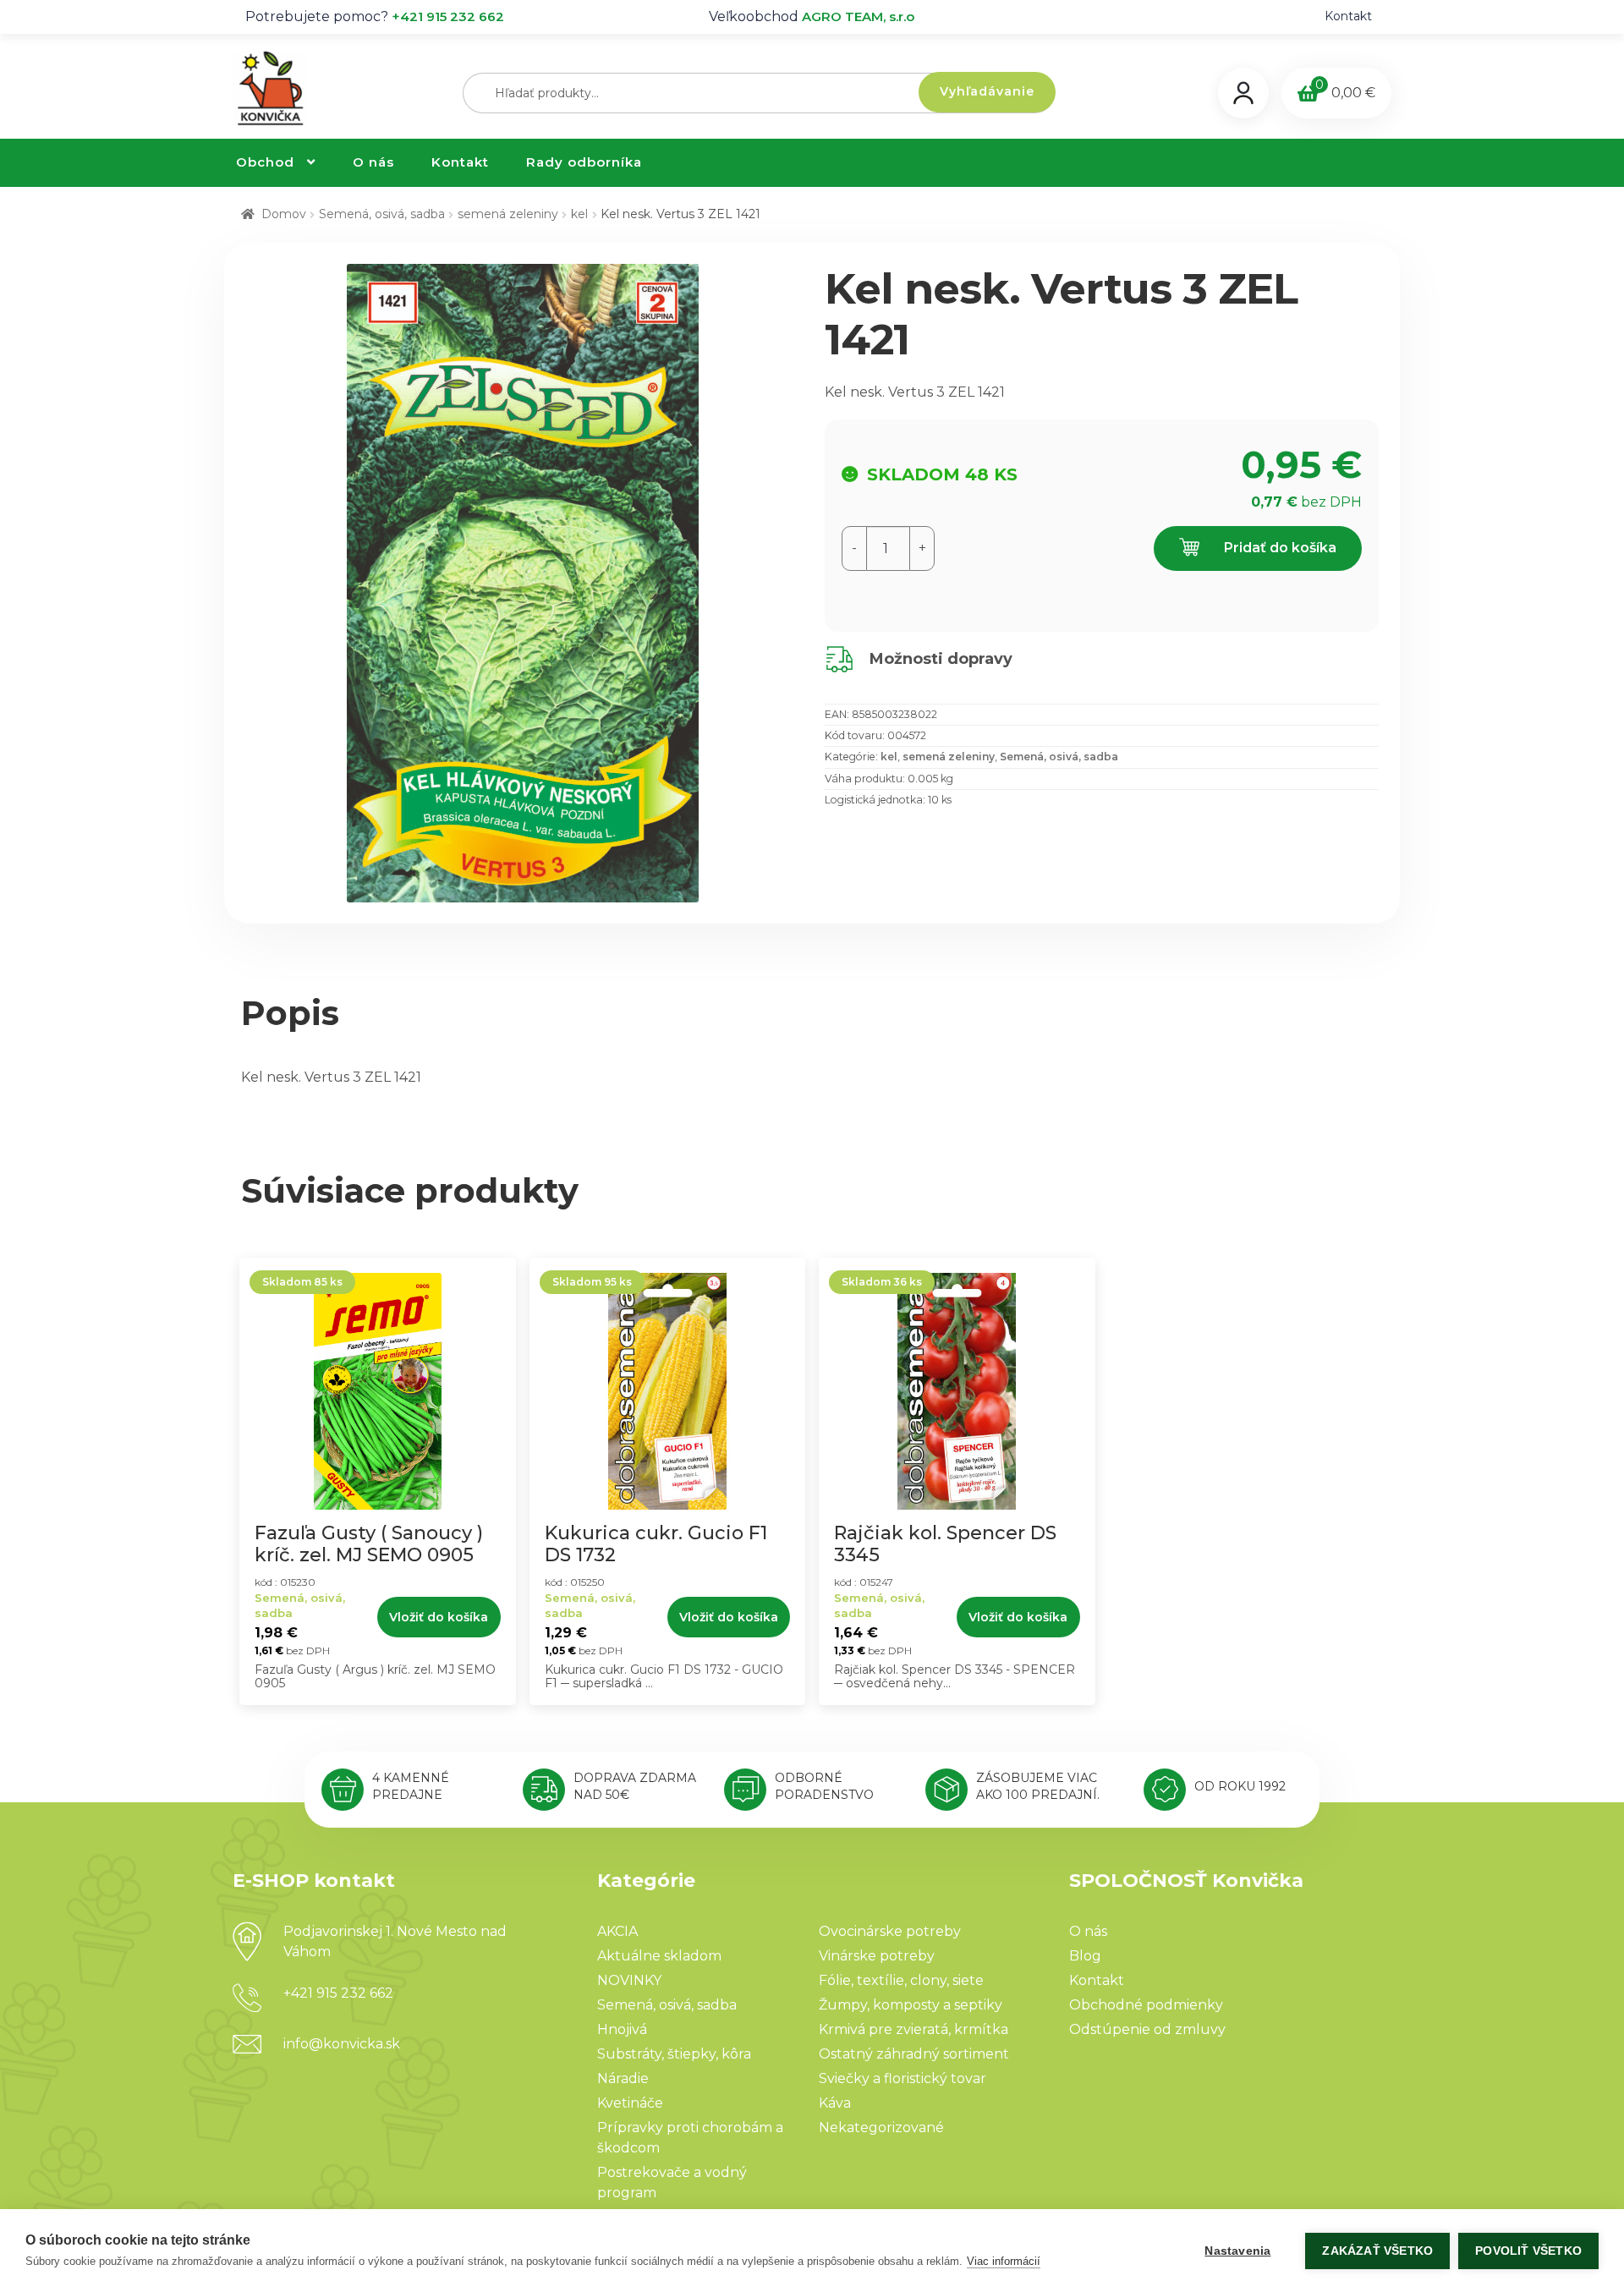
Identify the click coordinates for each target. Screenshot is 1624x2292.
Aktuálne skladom (659, 1956)
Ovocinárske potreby (890, 1931)
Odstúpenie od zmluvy (1147, 2029)
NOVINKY (629, 1980)
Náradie (623, 2078)
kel (579, 214)
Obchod (265, 162)
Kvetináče (630, 2103)
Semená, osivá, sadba (382, 214)
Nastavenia (1237, 2251)
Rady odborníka (584, 162)
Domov (284, 214)
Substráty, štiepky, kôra (674, 2054)
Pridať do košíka (1278, 548)
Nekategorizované (881, 2128)
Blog (1085, 1956)
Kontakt (1348, 16)
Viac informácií (1004, 2261)
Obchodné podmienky (1146, 2005)
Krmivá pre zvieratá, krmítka (913, 2029)
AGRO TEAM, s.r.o (858, 16)
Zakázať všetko (1377, 2251)
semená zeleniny (508, 214)
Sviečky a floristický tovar (903, 2078)
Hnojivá (622, 2029)
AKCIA (617, 1931)
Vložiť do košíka (439, 1617)
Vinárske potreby (877, 1956)
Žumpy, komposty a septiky (911, 2005)
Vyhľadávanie (987, 91)
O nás (373, 162)
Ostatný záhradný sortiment (914, 2054)
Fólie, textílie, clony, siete (901, 1980)
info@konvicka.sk (342, 2044)
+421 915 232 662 (448, 16)
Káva (835, 2103)
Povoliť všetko (1528, 2251)
